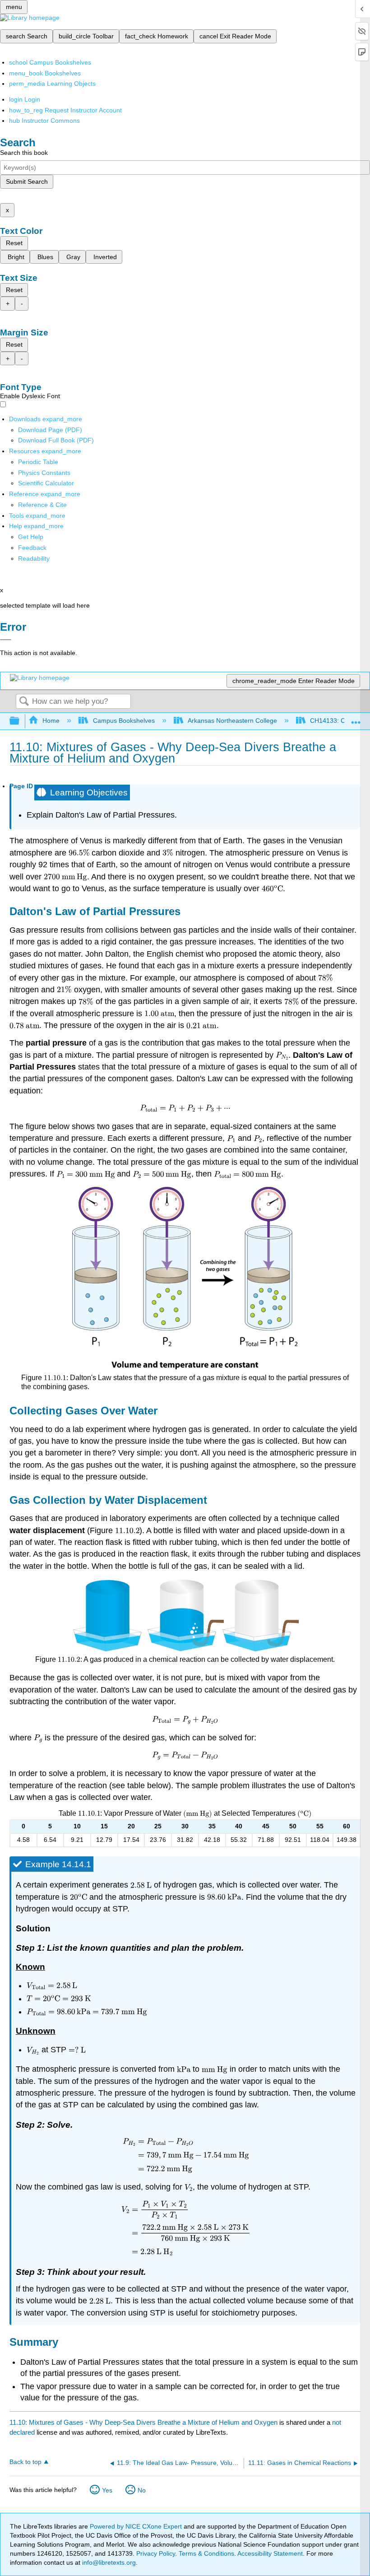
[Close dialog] (6, 640)
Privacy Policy (156, 2553)
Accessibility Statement (270, 2553)
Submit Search (27, 181)
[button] (32, 548)
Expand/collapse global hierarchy (20, 721)
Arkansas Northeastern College (232, 721)
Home (51, 721)
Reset (14, 243)
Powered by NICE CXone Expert (137, 2526)
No (142, 2490)
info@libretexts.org (108, 2562)
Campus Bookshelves (124, 721)
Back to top (25, 2462)
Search (24, 702)
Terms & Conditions (206, 2553)
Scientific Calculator (46, 483)
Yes (107, 2490)
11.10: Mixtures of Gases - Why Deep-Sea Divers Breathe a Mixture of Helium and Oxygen (143, 2422)
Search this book (24, 153)
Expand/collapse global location (356, 718)
